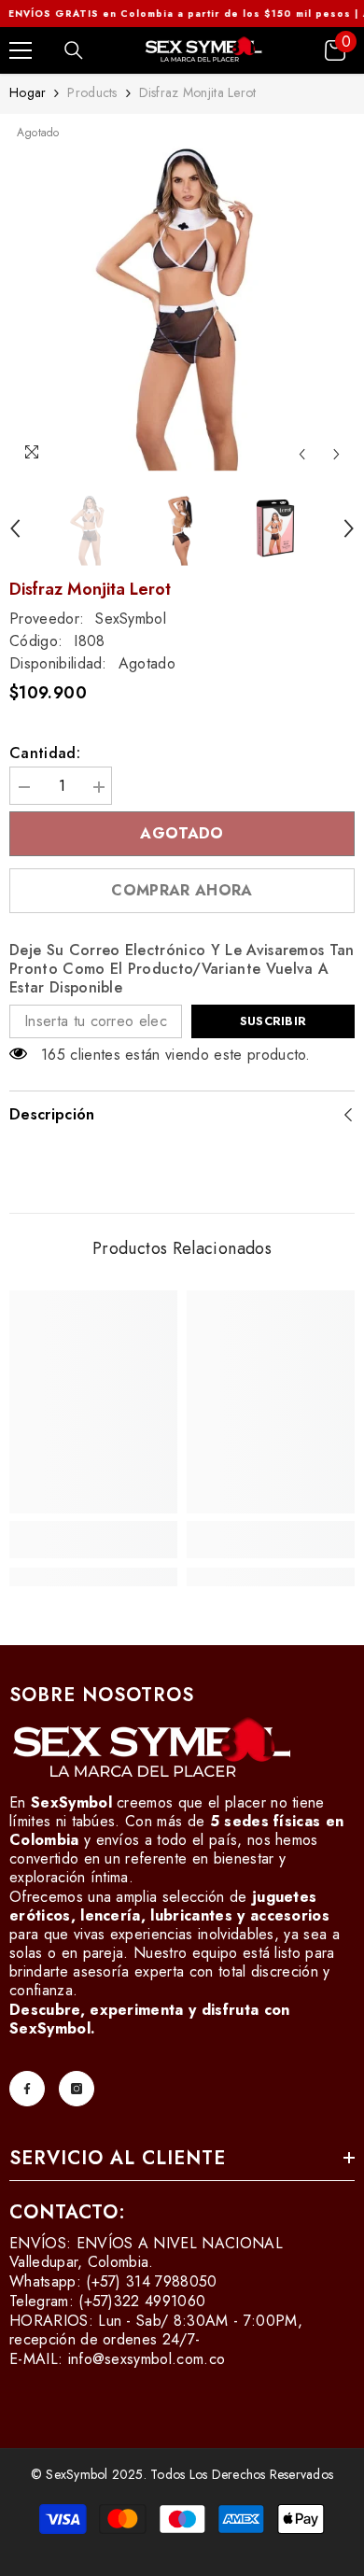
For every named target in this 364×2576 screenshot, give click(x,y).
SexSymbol (131, 619)
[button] (302, 454)
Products (92, 92)
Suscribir (273, 1021)
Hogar (28, 92)
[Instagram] (77, 2089)
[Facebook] (27, 2089)
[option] (182, 298)
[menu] (21, 50)
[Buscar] (74, 50)
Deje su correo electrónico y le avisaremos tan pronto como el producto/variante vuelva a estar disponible (182, 969)
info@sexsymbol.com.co (147, 2359)
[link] (93, 1540)
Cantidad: (45, 753)
